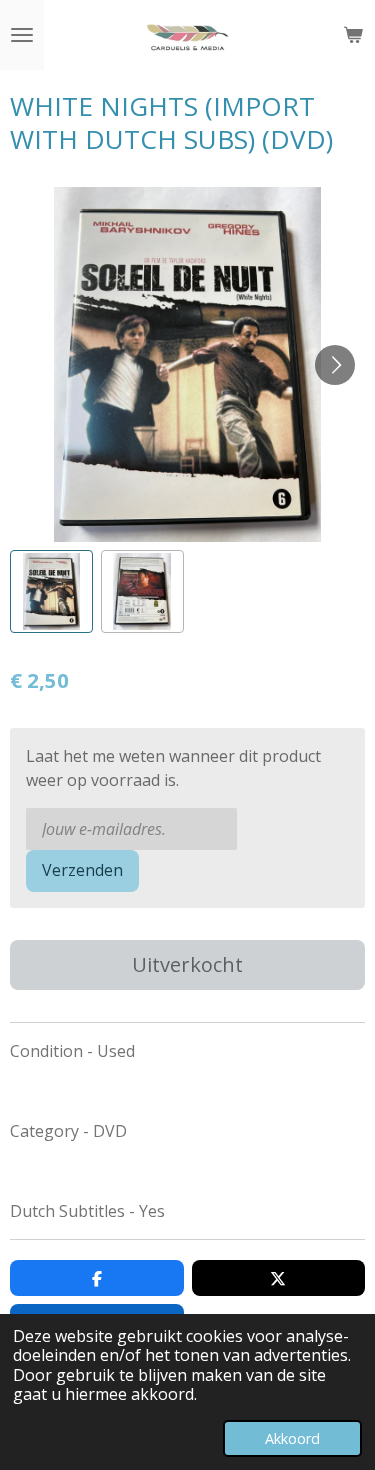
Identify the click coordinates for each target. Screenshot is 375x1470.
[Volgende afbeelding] (335, 365)
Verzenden (82, 870)
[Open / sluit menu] (22, 35)
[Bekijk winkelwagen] (353, 35)
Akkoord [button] (292, 1438)
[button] (51, 591)
